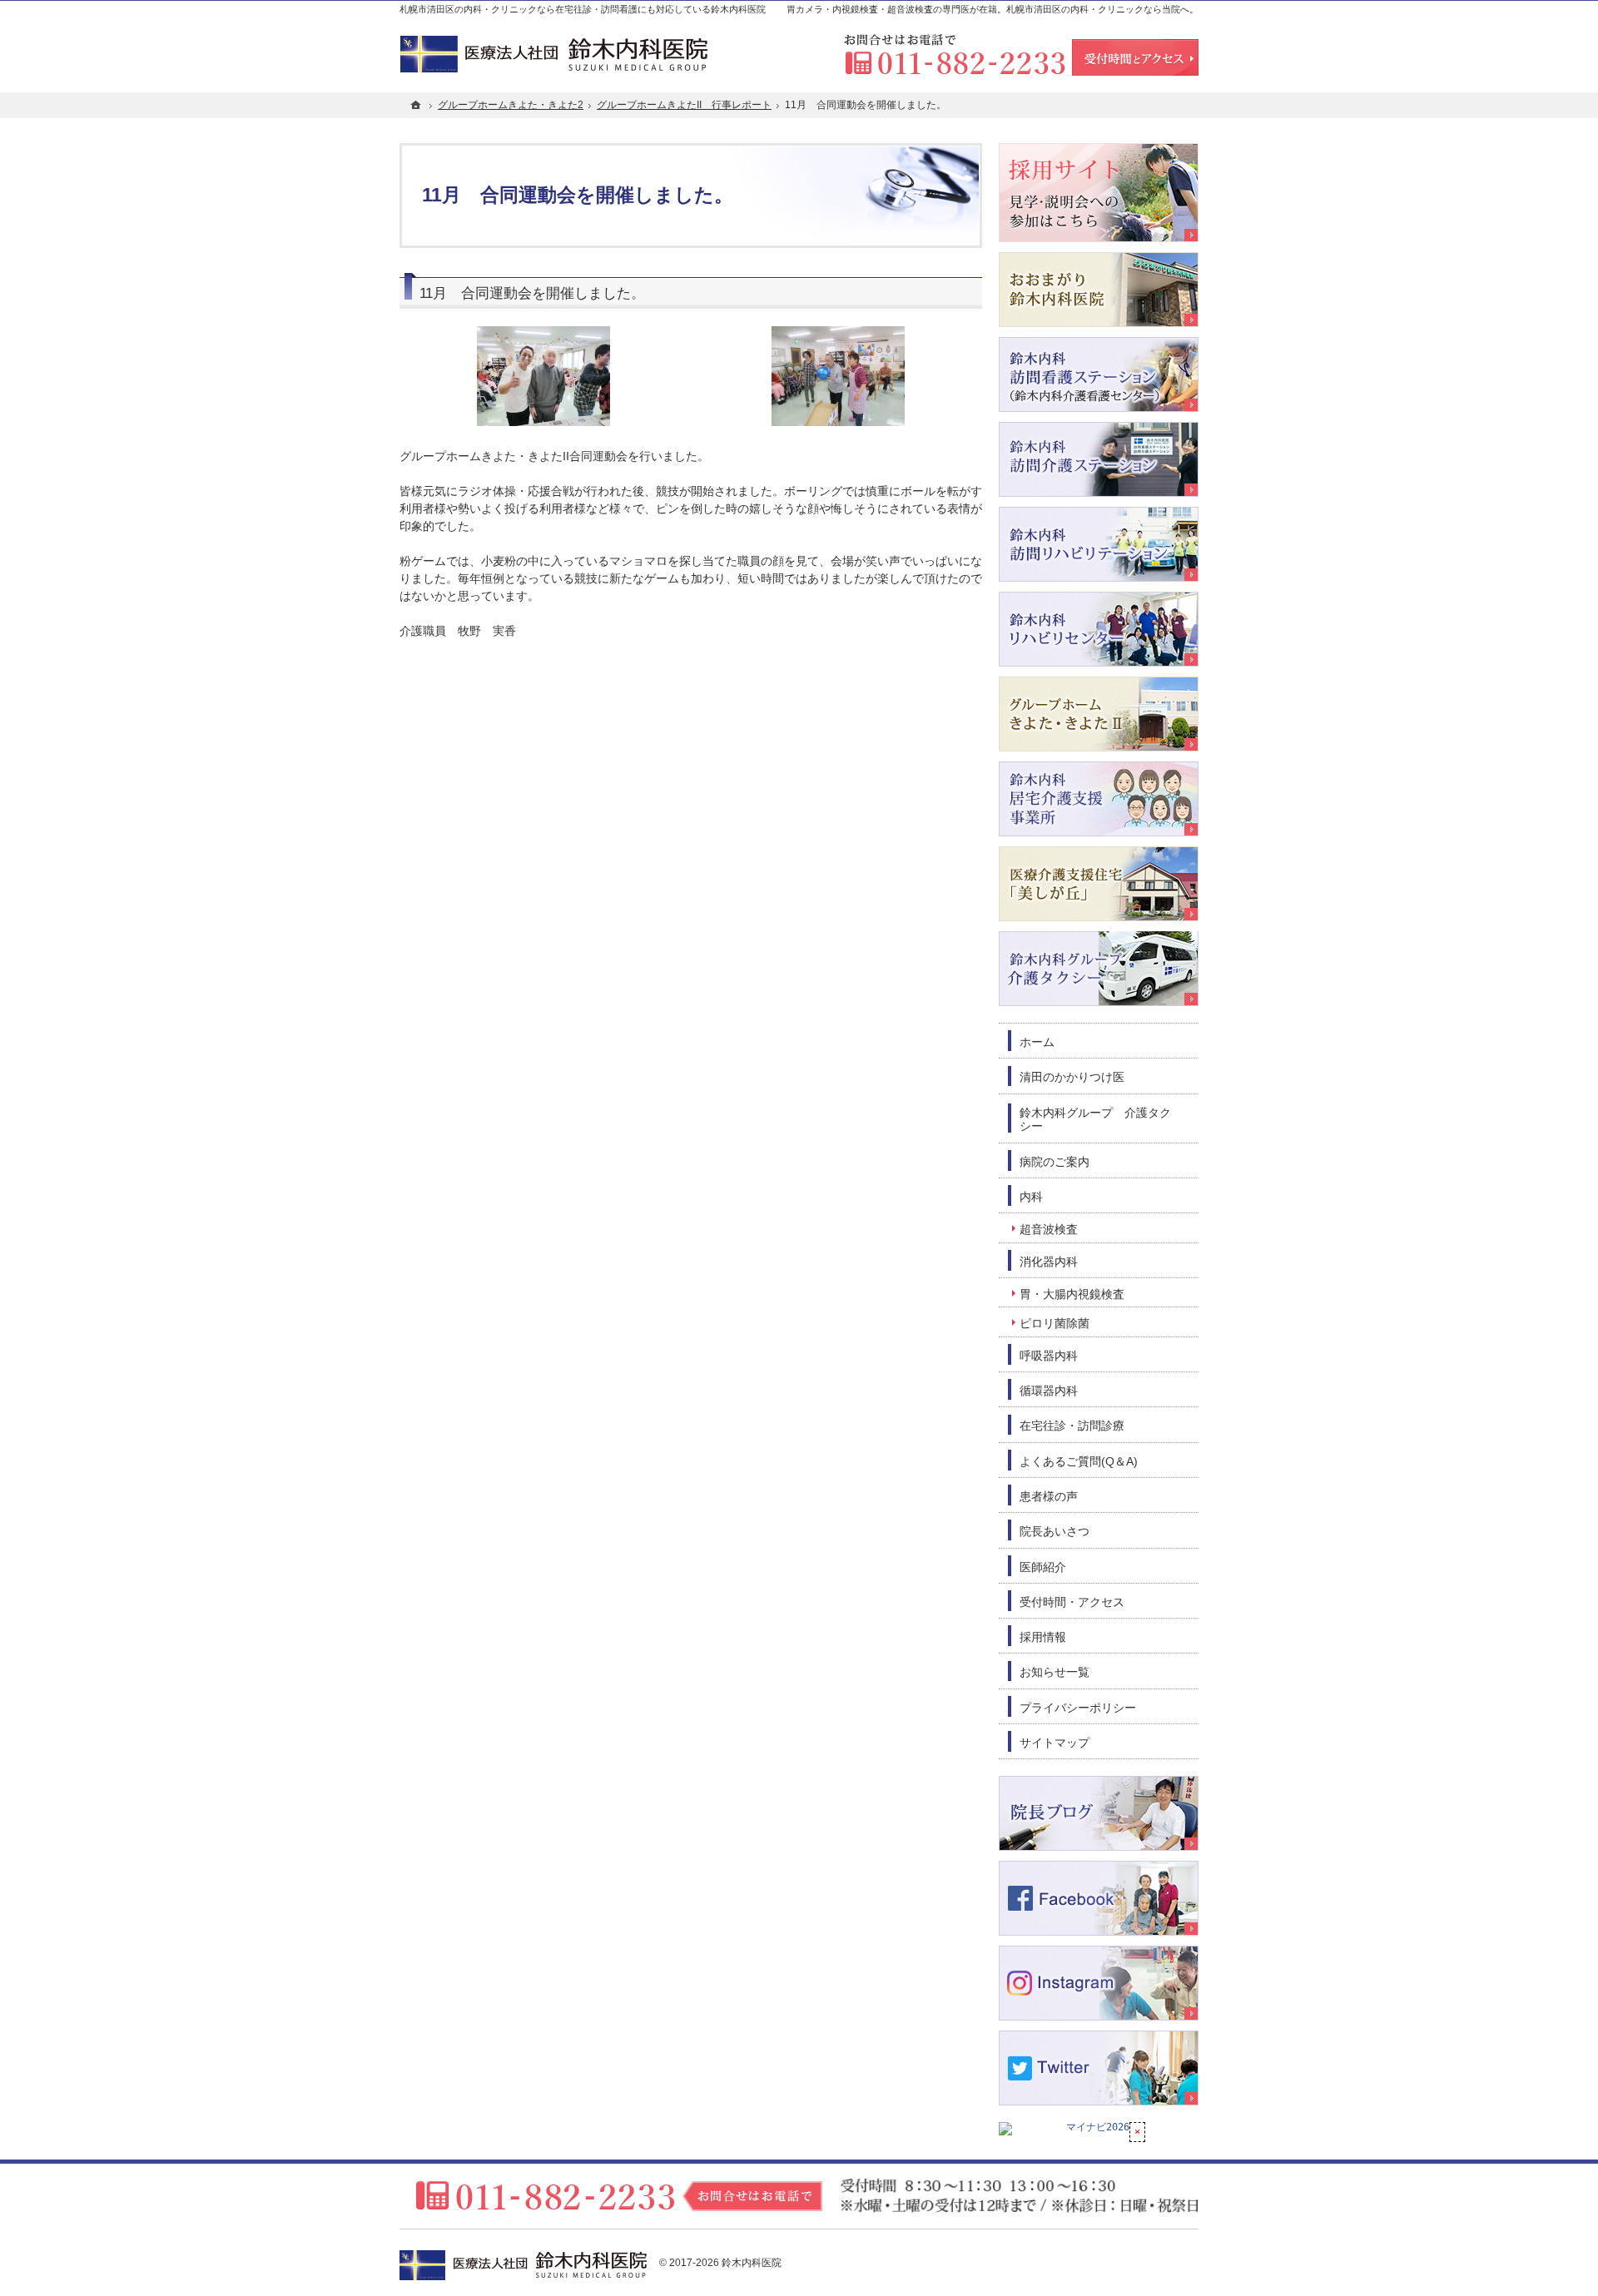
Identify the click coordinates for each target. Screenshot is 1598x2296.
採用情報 (1043, 1637)
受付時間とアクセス (1135, 58)
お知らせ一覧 (1055, 1672)
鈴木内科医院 (752, 2263)
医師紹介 (1043, 1567)
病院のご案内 (1055, 1162)
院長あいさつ (1055, 1531)
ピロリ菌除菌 (1055, 1323)
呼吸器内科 (1049, 1356)
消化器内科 (1049, 1262)
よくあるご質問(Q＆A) (1079, 1461)
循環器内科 (1049, 1391)
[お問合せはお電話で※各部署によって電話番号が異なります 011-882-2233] (955, 55)
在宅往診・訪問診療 (1072, 1426)
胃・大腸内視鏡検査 (1072, 1294)
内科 (1031, 1197)
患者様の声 (1049, 1496)
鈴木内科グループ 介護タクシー (1095, 1120)
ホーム (1037, 1042)
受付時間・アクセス (1072, 1602)
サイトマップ (1055, 1743)
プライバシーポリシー (1078, 1708)
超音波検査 (1049, 1229)
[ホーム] (416, 105)
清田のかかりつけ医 (1072, 1077)
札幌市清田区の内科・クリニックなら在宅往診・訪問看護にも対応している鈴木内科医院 (583, 9)
